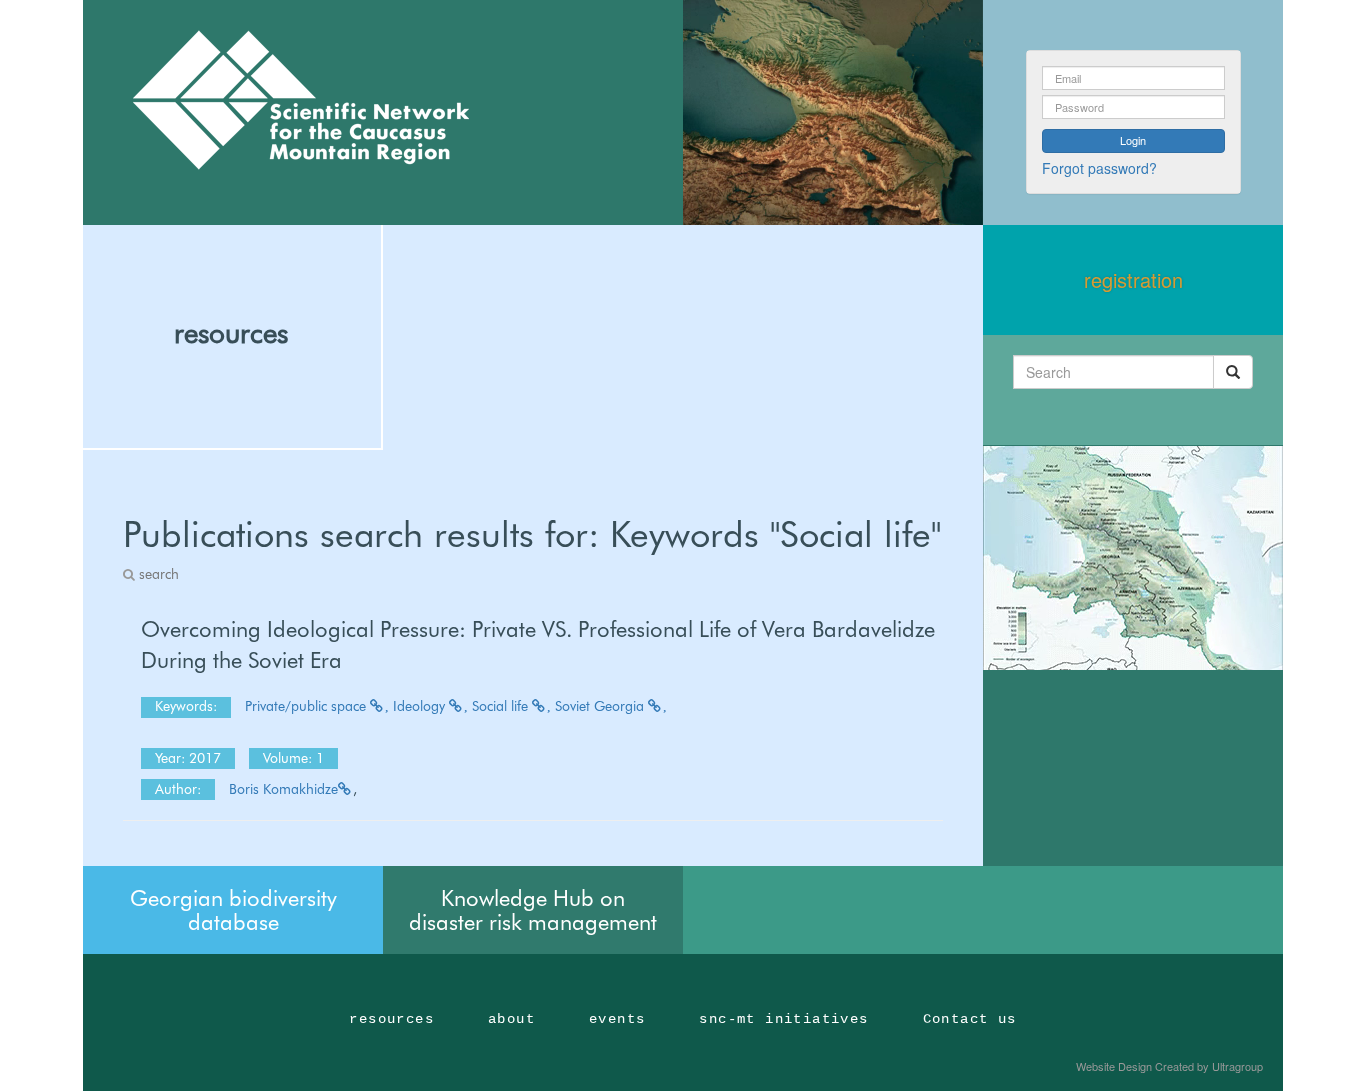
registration (1133, 279)
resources (231, 333)
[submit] (1233, 372)
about (511, 1019)
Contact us (970, 1019)
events (617, 1019)
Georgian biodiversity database (233, 910)
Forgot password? (1099, 168)
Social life (502, 706)
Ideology (421, 706)
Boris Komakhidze (283, 789)
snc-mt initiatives (783, 1019)
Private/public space (307, 706)
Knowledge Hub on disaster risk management (533, 910)
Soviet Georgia (601, 706)
